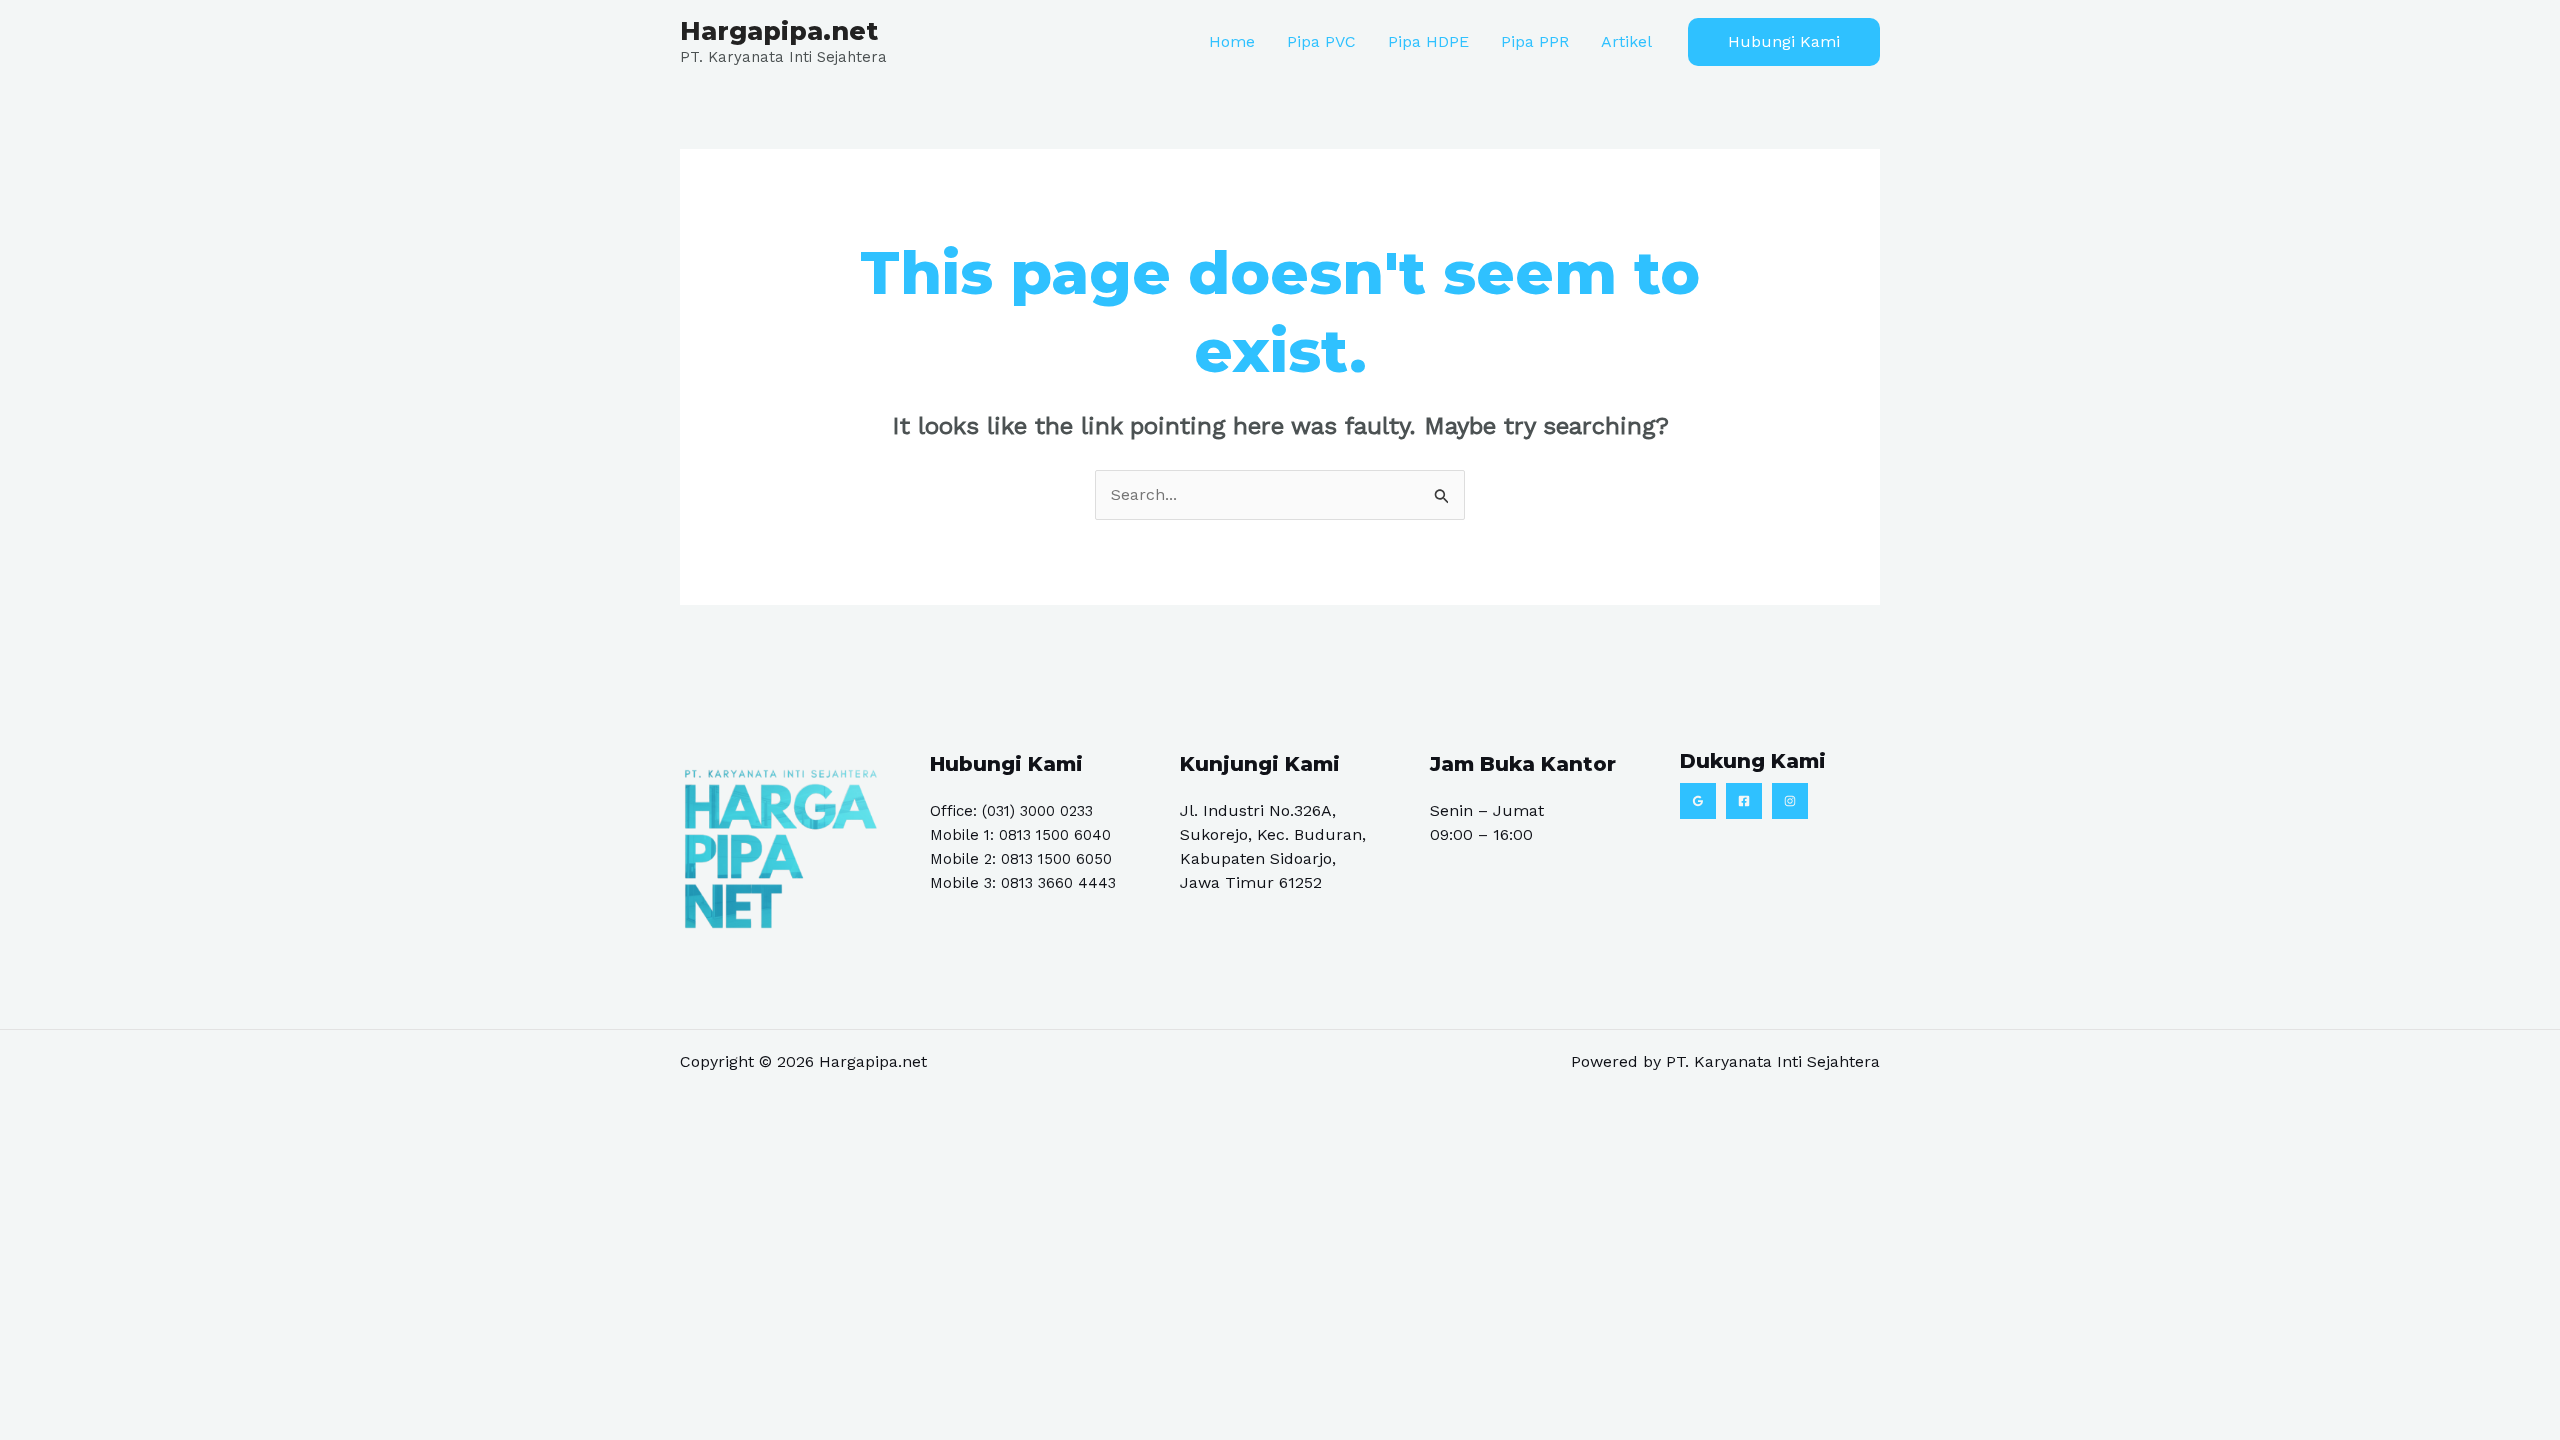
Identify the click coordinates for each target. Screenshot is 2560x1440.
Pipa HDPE (1428, 41)
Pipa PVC (1321, 41)
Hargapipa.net (779, 31)
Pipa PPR (1535, 41)
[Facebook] (1744, 801)
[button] (1784, 42)
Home (1232, 41)
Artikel (1626, 41)
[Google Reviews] (1698, 801)
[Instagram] (1790, 801)
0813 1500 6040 (1055, 835)
